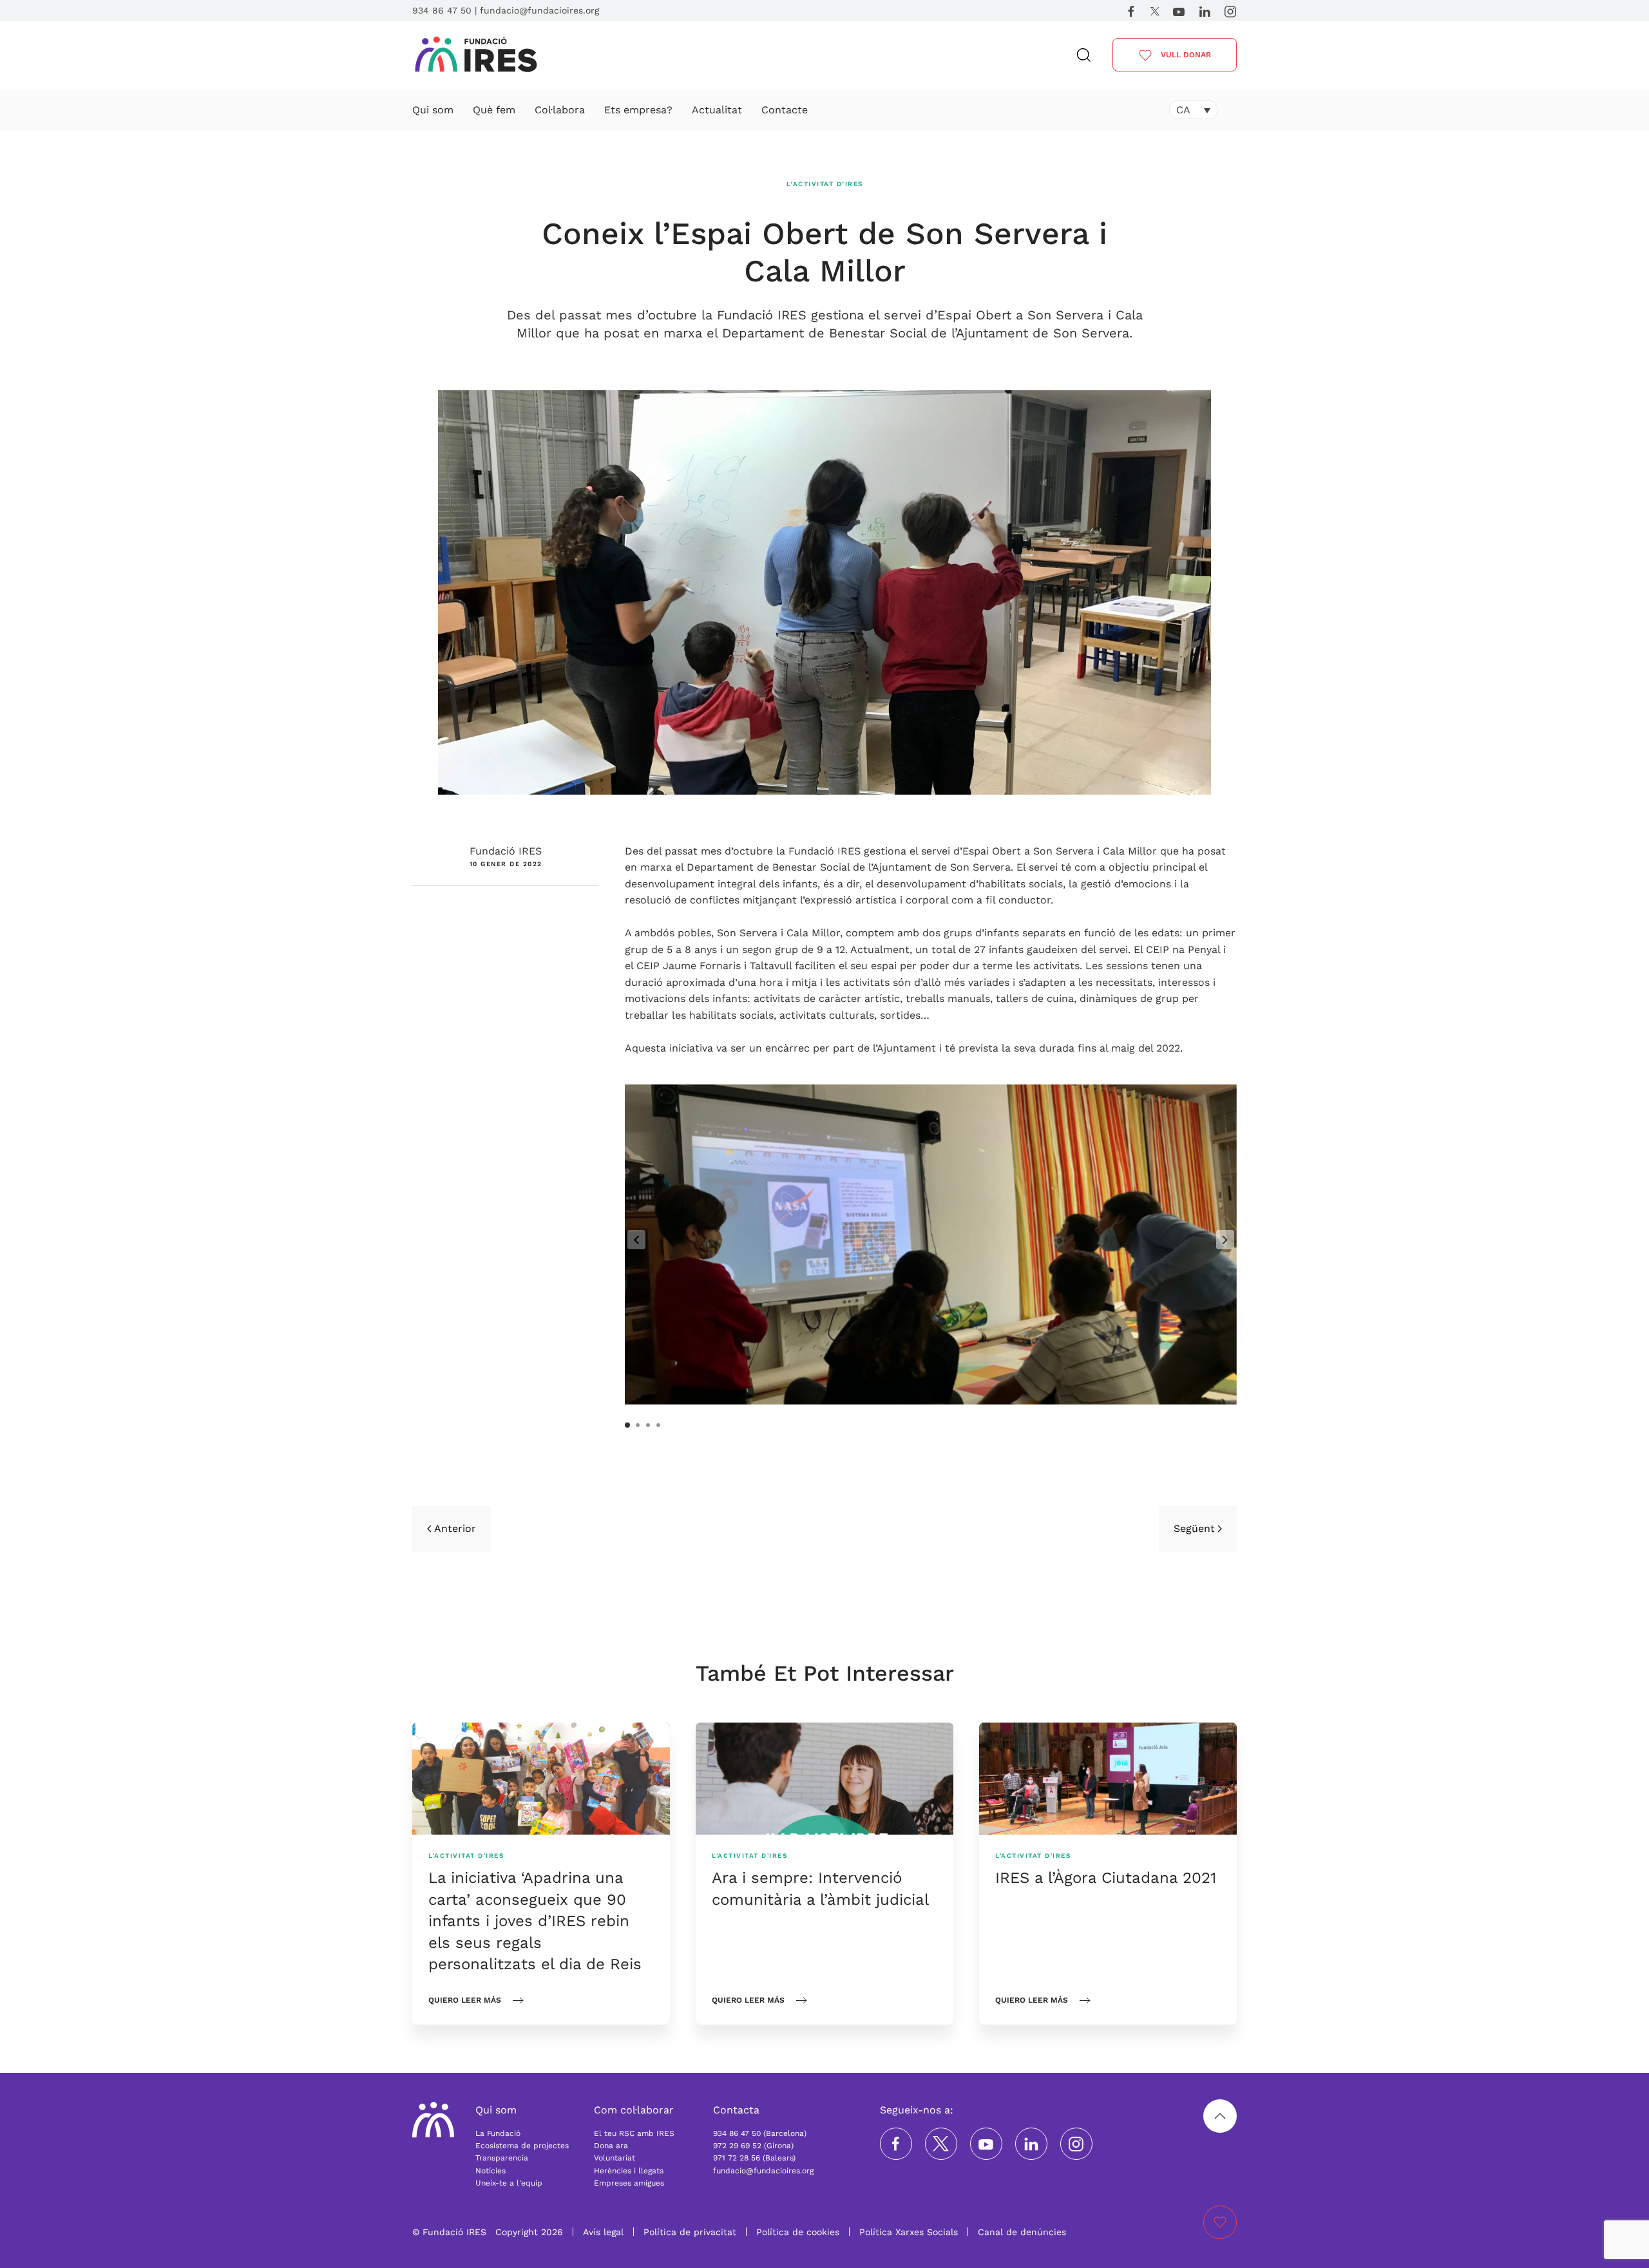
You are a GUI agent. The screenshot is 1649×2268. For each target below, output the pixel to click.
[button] (1084, 55)
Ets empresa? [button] (638, 110)
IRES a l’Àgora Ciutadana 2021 (1106, 1878)
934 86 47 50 (442, 10)
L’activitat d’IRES (825, 184)
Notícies (491, 2171)
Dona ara (611, 2146)
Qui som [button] (433, 110)
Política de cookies (798, 2232)
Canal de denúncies (1022, 2232)
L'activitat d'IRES (466, 1856)
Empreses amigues (629, 2183)
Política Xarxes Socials (909, 2232)
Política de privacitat (690, 2232)
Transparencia (502, 2158)
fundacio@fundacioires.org (539, 10)
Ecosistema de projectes (522, 2146)
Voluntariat (615, 2158)
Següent (1194, 1528)
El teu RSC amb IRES (634, 2133)
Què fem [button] (494, 110)
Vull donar (1185, 55)
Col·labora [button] (560, 110)
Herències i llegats (629, 2171)
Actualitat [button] (717, 110)
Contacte (785, 110)
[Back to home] (476, 55)
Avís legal (603, 2232)
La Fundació (498, 2133)
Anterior (455, 1528)
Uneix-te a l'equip (509, 2183)
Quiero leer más (465, 2000)
